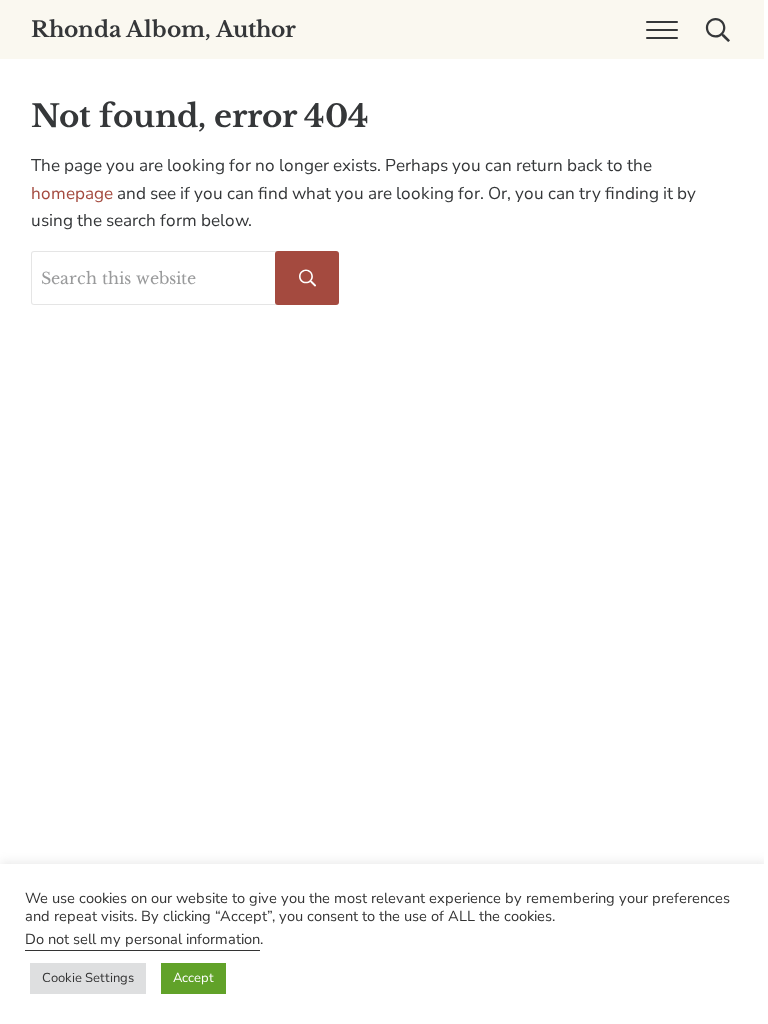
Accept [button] (193, 978)
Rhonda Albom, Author (163, 29)
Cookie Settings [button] (88, 978)
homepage (72, 193)
